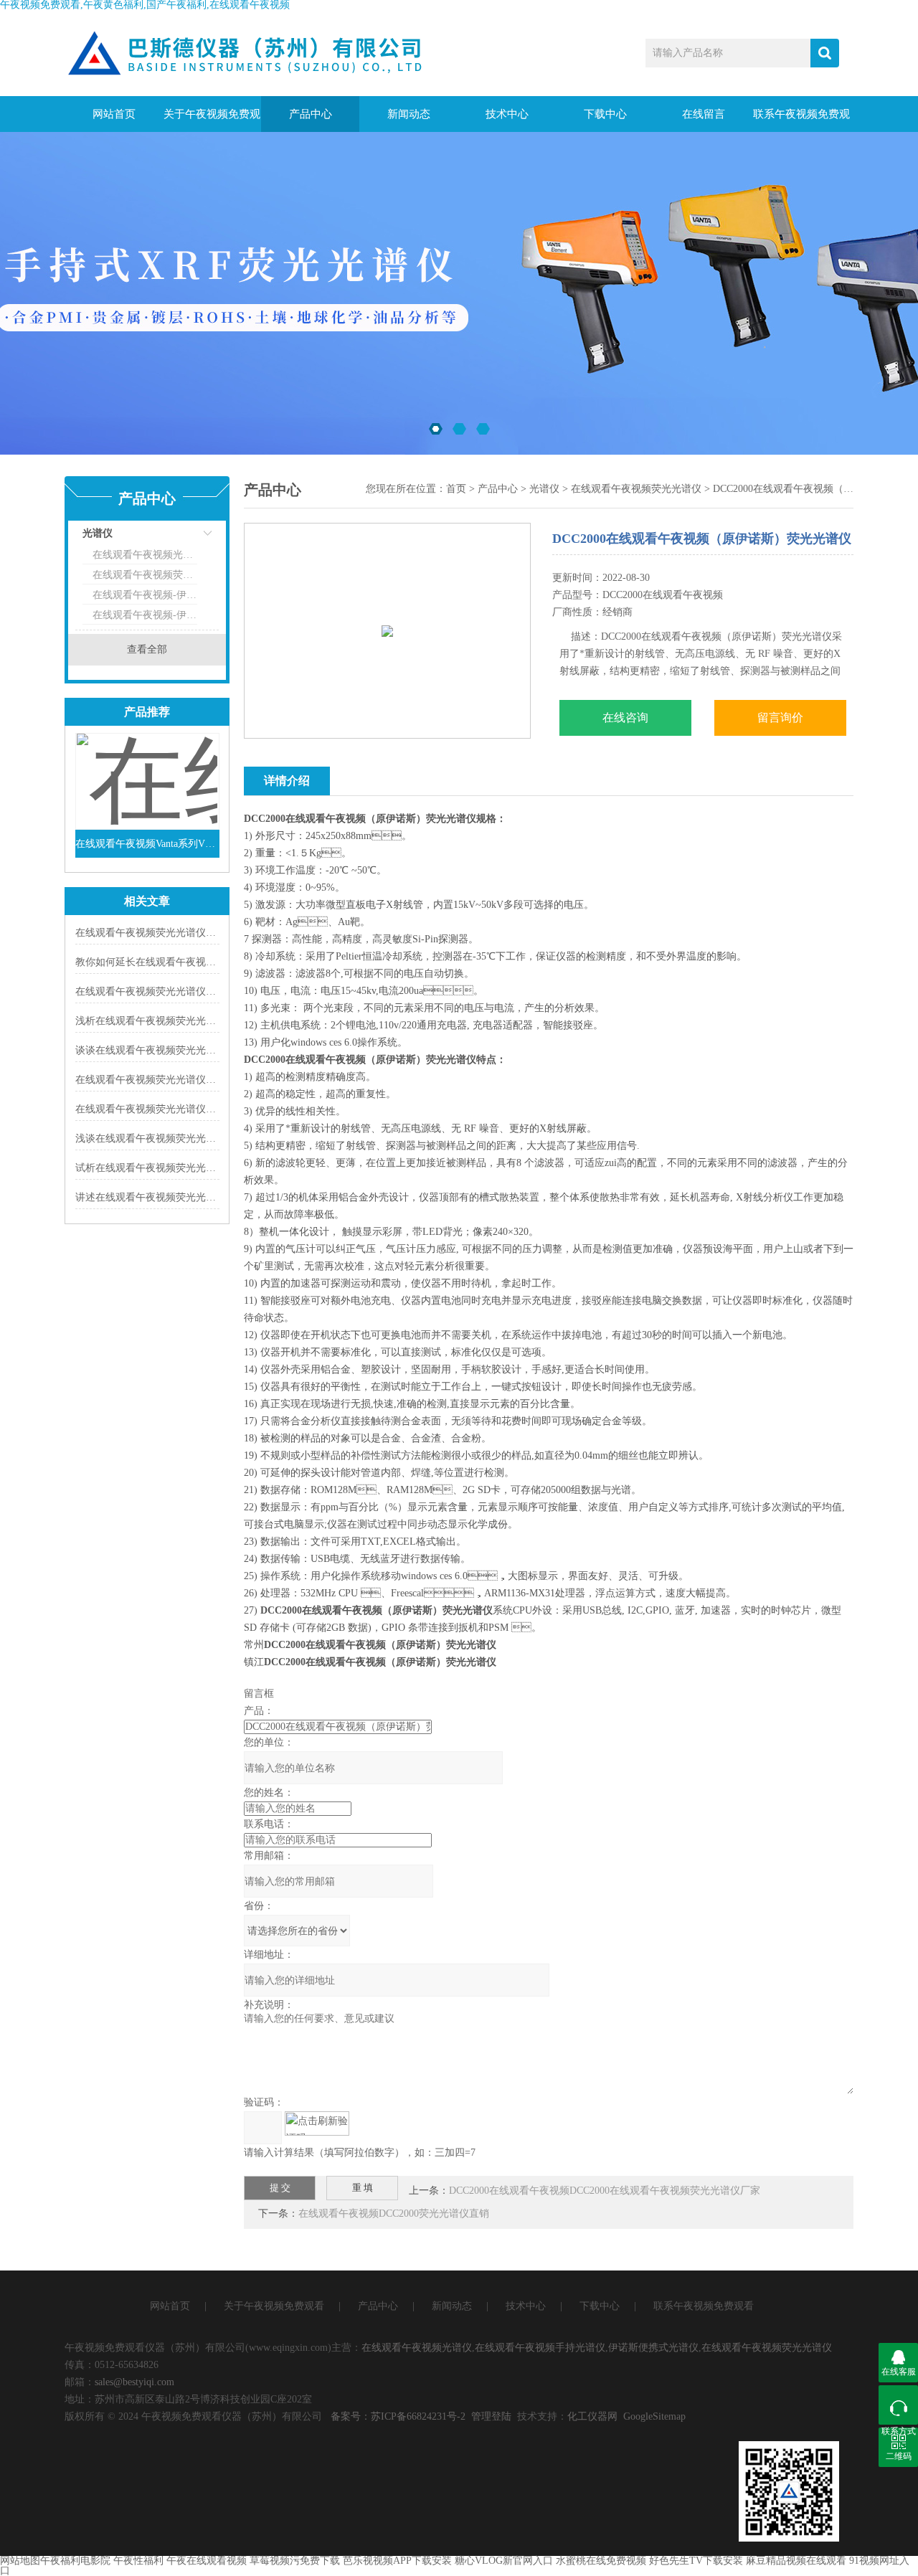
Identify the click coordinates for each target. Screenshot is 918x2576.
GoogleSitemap (654, 2416)
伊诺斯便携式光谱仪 (653, 2348)
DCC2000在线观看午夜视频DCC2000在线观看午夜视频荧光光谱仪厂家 (605, 2191)
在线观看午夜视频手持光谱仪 (540, 2348)
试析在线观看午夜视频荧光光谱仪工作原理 (171, 1168)
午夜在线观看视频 (207, 2561)
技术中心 (507, 114)
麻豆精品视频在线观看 (796, 2561)
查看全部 (147, 649)
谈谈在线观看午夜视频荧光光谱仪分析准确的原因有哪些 (201, 1050)
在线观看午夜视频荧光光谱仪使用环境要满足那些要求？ (201, 933)
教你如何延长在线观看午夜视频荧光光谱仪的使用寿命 (196, 962)
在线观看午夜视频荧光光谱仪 (145, 575)
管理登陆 (491, 2416)
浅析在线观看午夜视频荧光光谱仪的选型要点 (176, 1021)
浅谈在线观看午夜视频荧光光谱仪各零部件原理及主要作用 (206, 1138)
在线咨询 (625, 718)
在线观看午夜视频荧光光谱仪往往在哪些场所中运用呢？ (201, 1080)
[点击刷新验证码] (317, 2123)
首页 (456, 489)
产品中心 (311, 114)
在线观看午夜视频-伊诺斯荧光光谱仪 (145, 615)
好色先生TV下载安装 (696, 2561)
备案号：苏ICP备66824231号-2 (398, 2416)
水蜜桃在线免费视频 (601, 2561)
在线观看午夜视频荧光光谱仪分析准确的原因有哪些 (191, 991)
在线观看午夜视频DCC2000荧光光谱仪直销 (394, 2213)
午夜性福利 (138, 2561)
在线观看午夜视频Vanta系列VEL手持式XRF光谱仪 (147, 844)
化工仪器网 (592, 2416)
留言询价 (780, 718)
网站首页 (114, 114)
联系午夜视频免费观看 (801, 120)
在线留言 (704, 114)
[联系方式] (898, 2405)
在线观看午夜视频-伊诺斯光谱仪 (145, 595)
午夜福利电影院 (75, 2561)
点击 (190, 537)
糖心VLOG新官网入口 (504, 2561)
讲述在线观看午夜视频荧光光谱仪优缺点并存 (176, 1197)
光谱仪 (98, 533)
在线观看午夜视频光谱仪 (145, 555)
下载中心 (605, 114)
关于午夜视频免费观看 (212, 120)
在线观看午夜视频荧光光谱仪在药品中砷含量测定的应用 (201, 1109)
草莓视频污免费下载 (295, 2561)
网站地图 (20, 2561)
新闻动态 (409, 114)
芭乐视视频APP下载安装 (397, 2561)
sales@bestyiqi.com (134, 2382)
